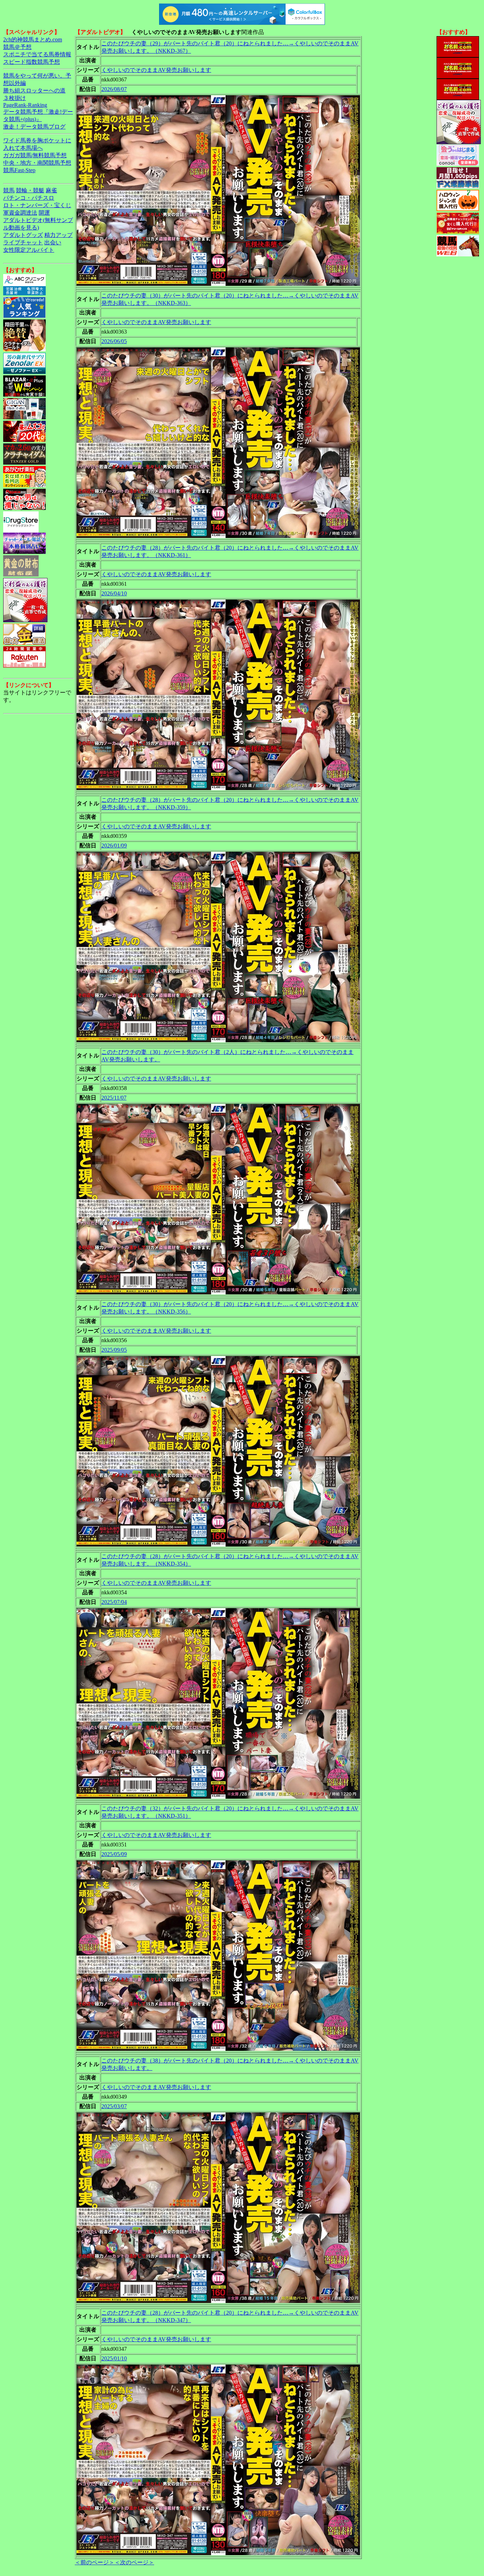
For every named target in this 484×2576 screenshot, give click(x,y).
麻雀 (51, 190)
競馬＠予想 (17, 47)
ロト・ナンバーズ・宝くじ (37, 205)
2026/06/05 (114, 341)
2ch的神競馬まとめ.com (33, 39)
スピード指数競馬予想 (32, 62)
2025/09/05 (114, 1350)
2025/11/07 (114, 1098)
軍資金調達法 (20, 213)
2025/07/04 (114, 1602)
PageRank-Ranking (25, 105)
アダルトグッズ (23, 235)
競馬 (9, 190)
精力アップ (58, 235)
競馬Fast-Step (19, 170)
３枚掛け (15, 98)
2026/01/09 (114, 846)
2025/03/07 (114, 2106)
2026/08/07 (114, 89)
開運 (44, 213)
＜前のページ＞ (95, 2562)
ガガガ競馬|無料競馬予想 (35, 155)
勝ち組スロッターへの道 (34, 90)
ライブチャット (23, 242)
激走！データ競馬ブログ (34, 127)
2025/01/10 (114, 2358)
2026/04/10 (114, 593)
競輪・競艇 (30, 190)
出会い (53, 242)
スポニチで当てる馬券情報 (37, 54)
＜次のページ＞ (134, 2562)
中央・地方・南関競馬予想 (37, 163)
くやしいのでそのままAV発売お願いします (156, 70)
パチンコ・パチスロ (29, 198)
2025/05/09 (114, 1854)
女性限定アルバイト (29, 250)
